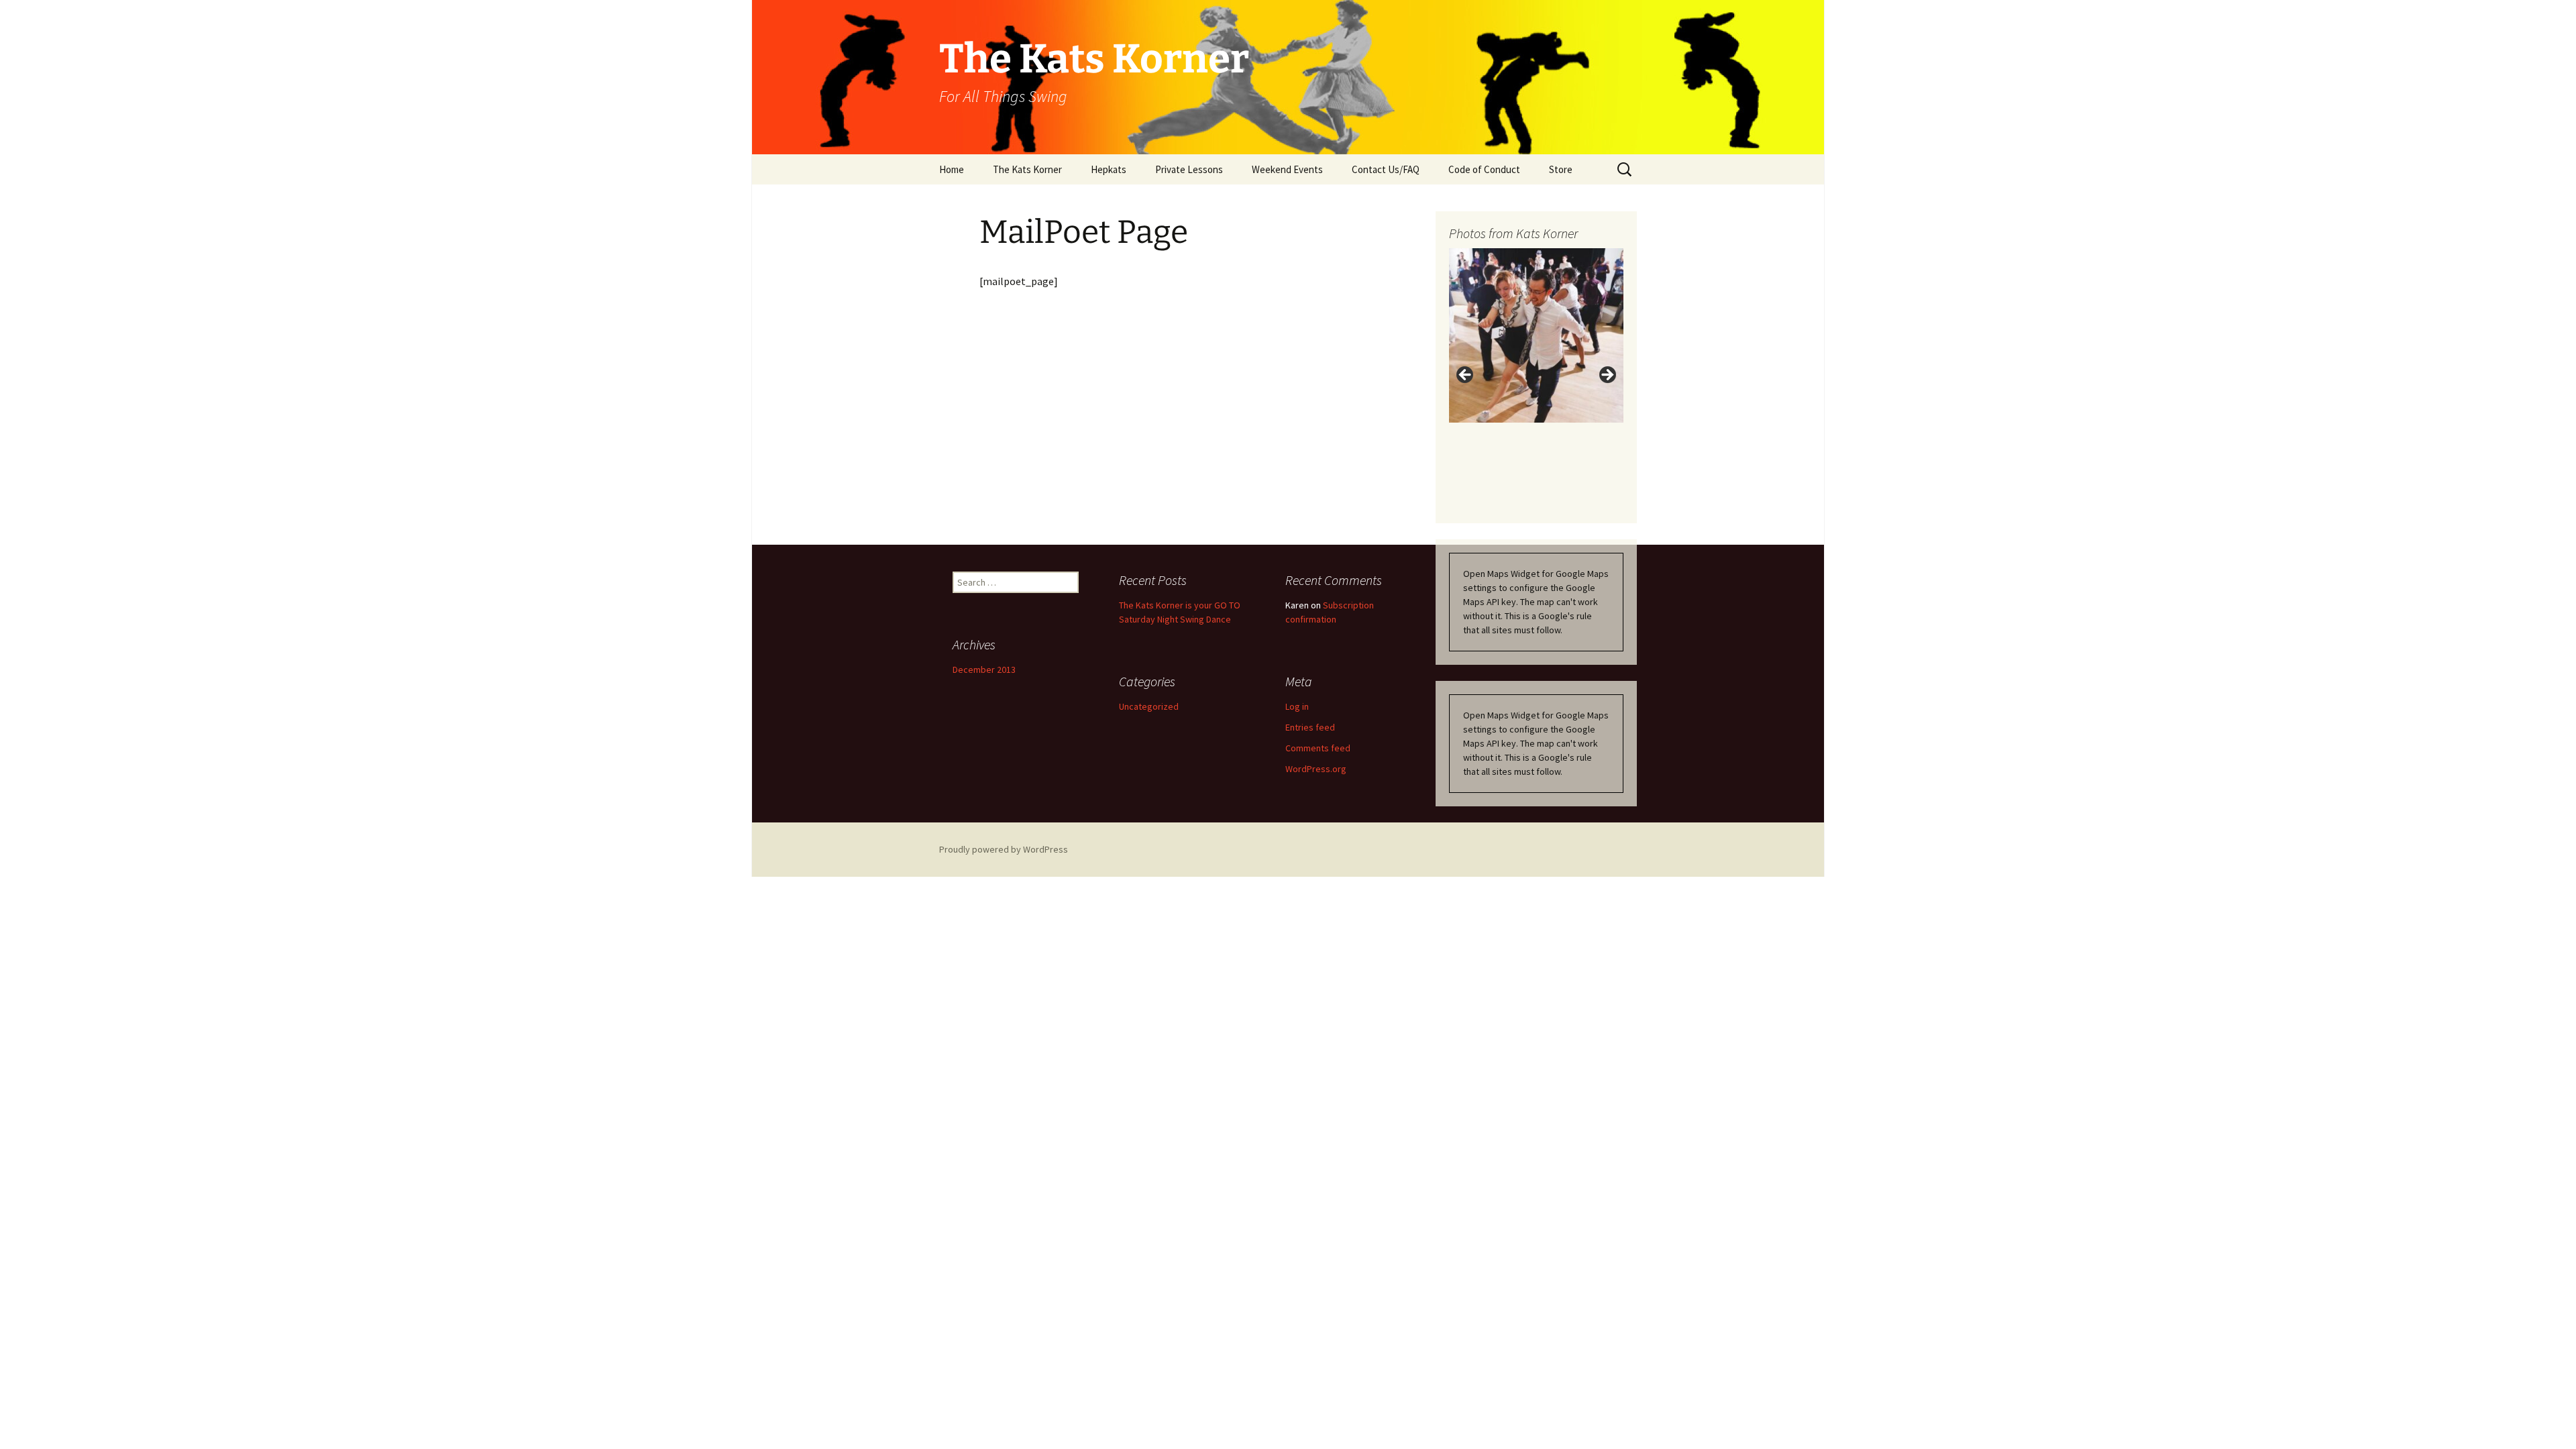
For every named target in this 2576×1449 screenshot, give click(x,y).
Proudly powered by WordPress (1004, 849)
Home (952, 169)
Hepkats (1109, 169)
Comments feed (1318, 748)
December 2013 (984, 669)
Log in (1297, 706)
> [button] (1607, 376)
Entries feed (1310, 727)
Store (1561, 169)
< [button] (1466, 376)
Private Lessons (1189, 169)
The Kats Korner (1027, 169)
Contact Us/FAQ (1386, 169)
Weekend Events (1287, 169)
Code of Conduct (1484, 169)
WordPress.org (1316, 769)
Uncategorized (1149, 706)
